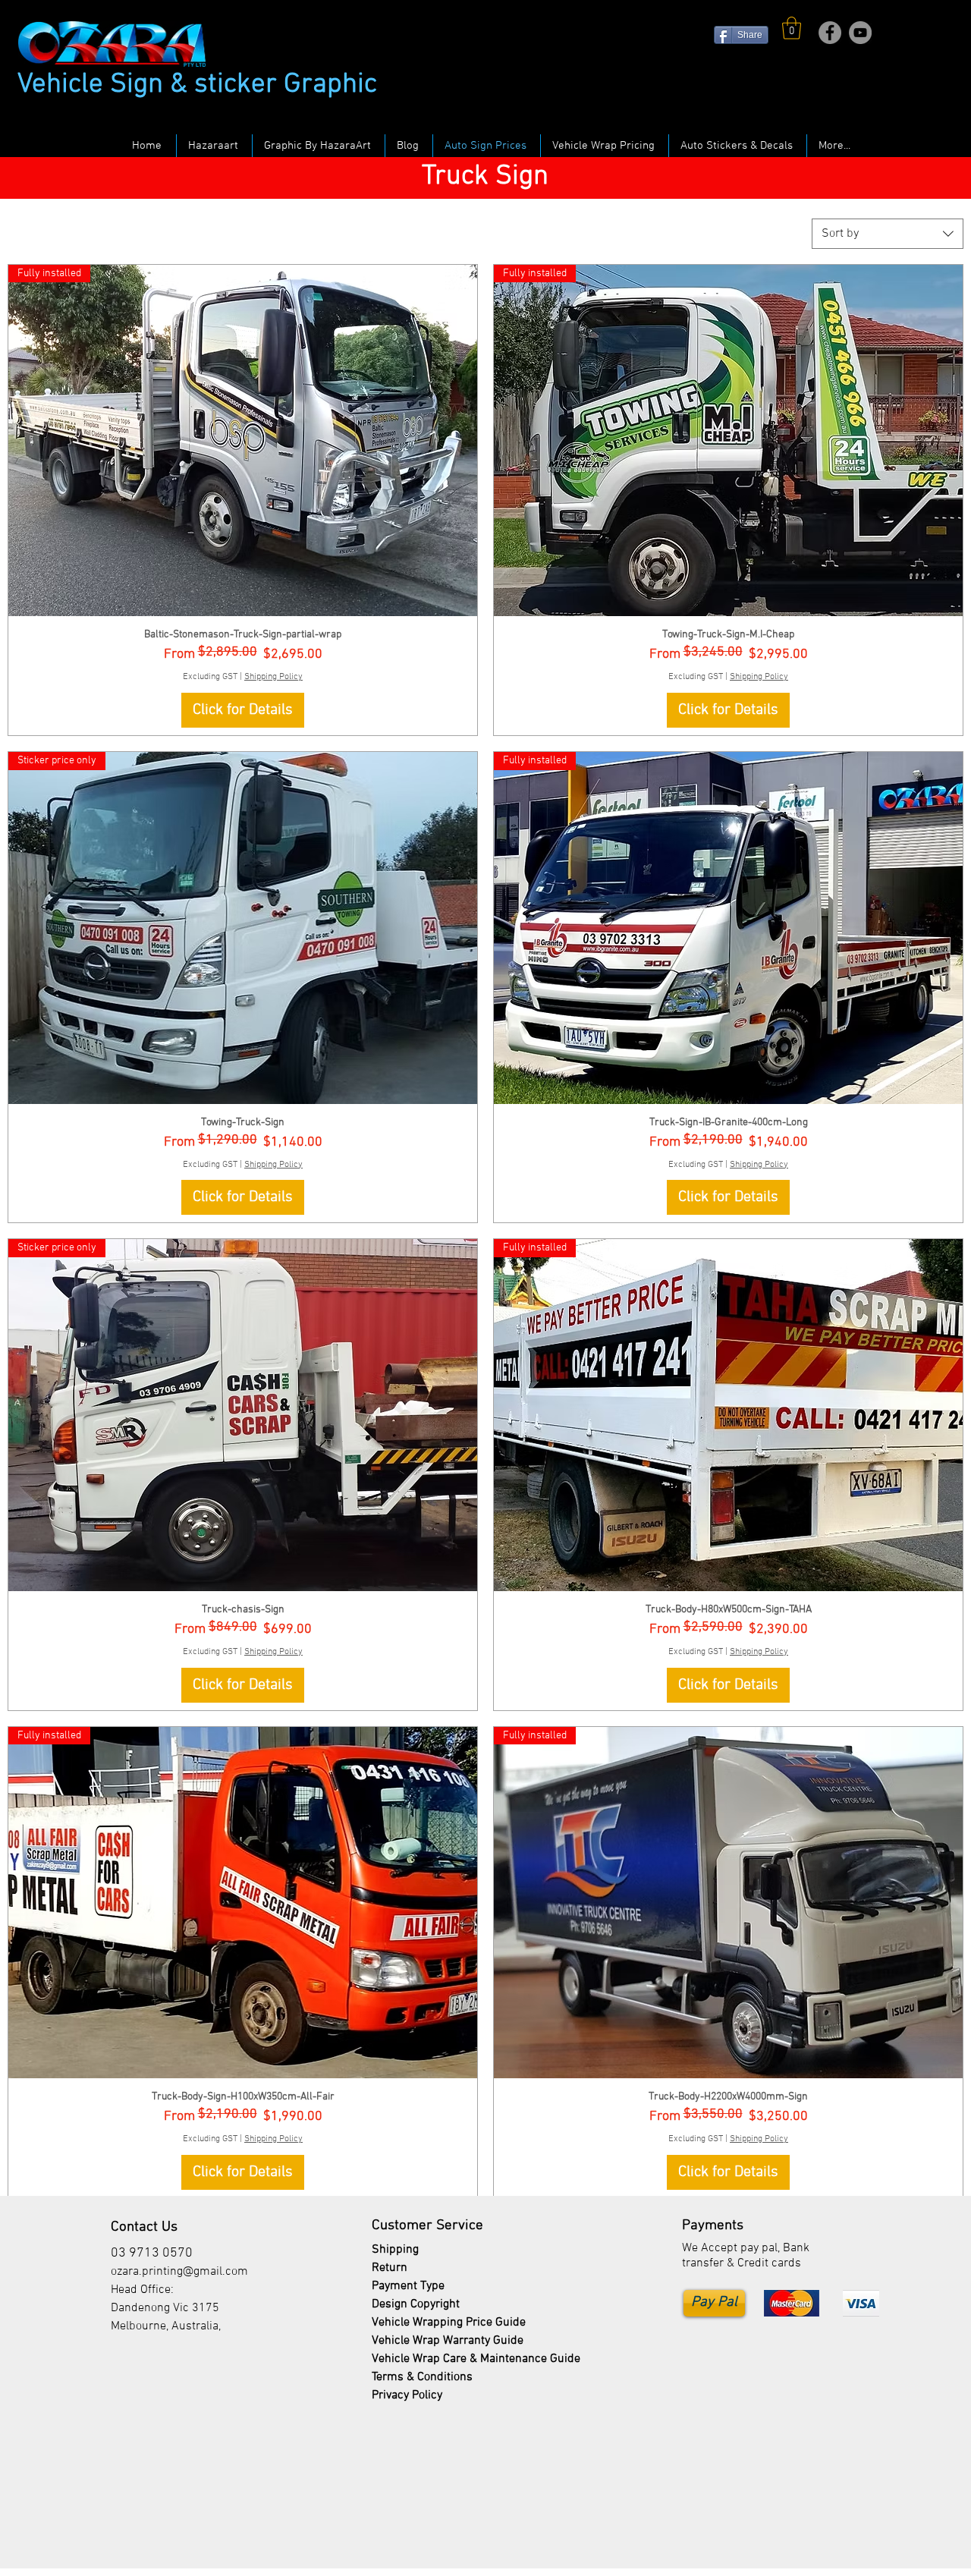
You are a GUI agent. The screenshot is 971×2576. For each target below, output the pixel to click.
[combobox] (888, 234)
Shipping (397, 2250)
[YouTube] (860, 33)
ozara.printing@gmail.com (179, 2272)
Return (390, 2268)
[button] (792, 28)
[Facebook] (830, 33)
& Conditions (422, 2377)
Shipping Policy (273, 677)
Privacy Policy (407, 2395)
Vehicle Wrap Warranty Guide (448, 2341)
